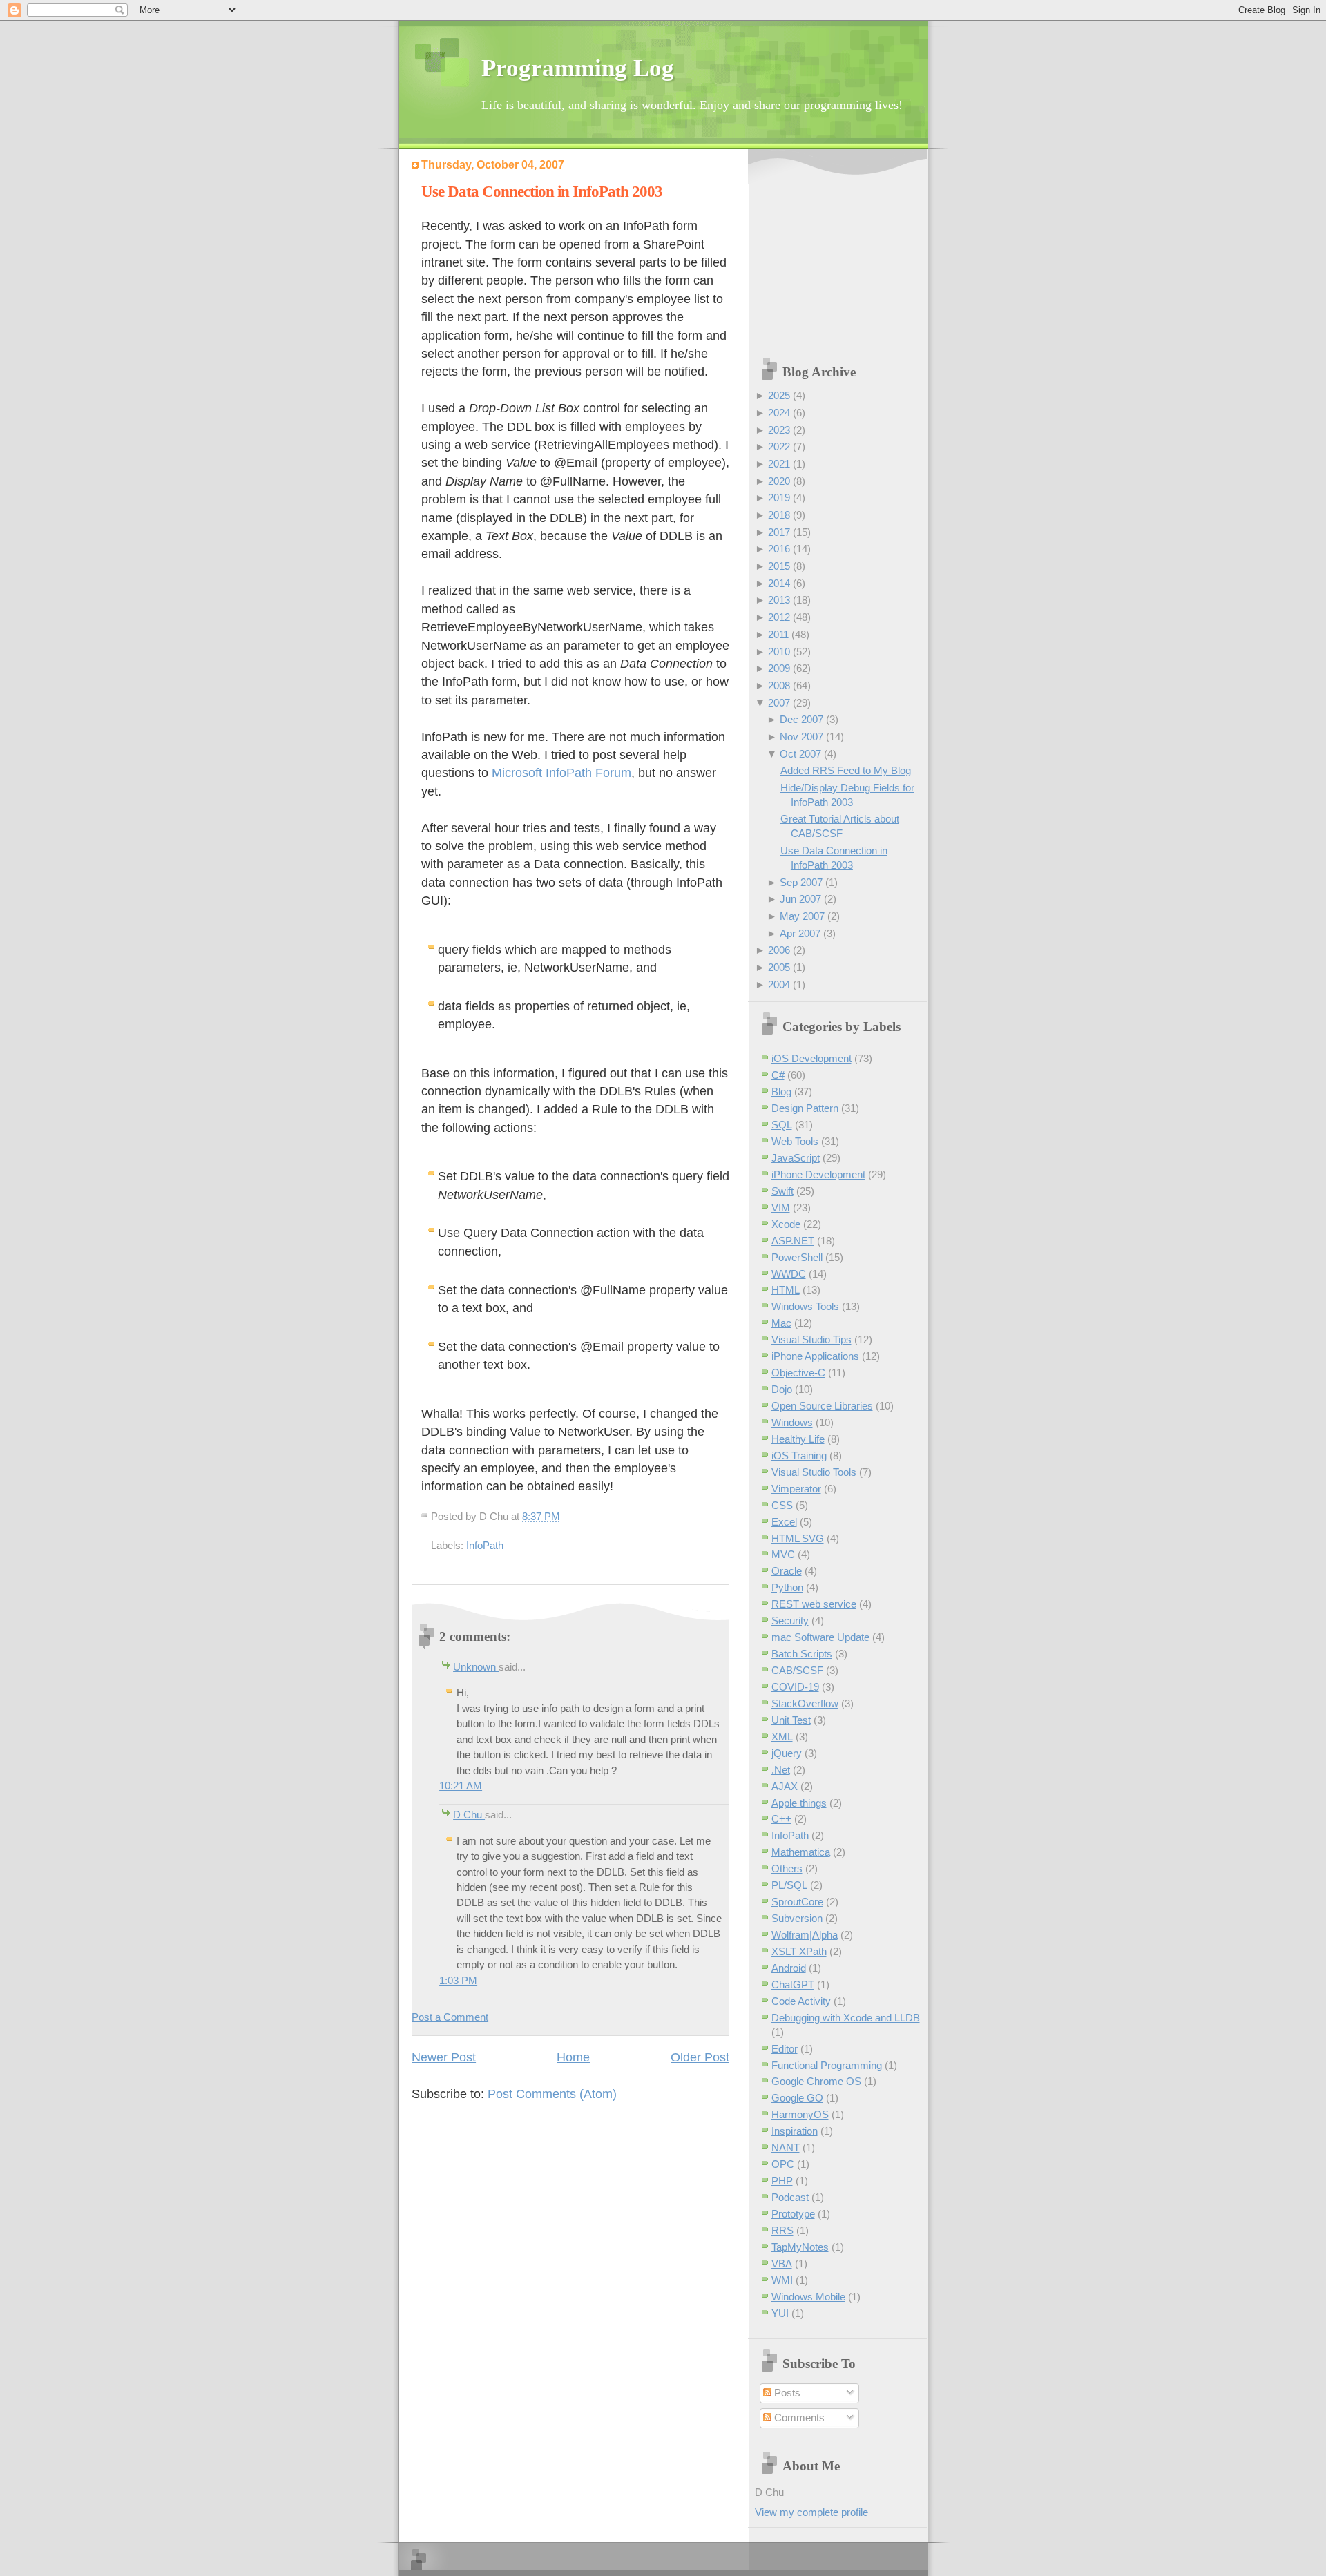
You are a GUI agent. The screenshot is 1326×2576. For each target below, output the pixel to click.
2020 (779, 481)
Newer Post (444, 2057)
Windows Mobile (808, 2297)
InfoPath (485, 1545)
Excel (784, 1522)
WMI (782, 2280)
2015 (779, 566)
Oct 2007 (800, 754)
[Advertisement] (841, 249)
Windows (792, 1422)
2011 (778, 634)
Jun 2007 (800, 899)
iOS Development (811, 1058)
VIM (781, 1208)
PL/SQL (789, 1885)
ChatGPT (793, 1984)
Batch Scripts (802, 1654)
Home (573, 2057)
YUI (780, 2313)
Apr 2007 (800, 933)
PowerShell (797, 1257)
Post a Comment (450, 2017)
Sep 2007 (801, 882)
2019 (779, 498)
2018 (779, 515)
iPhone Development (818, 1174)
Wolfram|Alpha (805, 1935)
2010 (779, 652)
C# (778, 1075)
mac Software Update (820, 1637)
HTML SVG (798, 1538)
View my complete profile (811, 2512)
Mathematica (801, 1852)
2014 (779, 583)
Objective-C (798, 1373)
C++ (781, 1819)
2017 (779, 532)
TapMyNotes (800, 2247)
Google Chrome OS (816, 2081)
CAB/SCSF (797, 1670)
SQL (782, 1125)
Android (789, 1968)
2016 (779, 549)
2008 (779, 685)
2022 (779, 446)
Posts (786, 2393)
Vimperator (796, 1489)
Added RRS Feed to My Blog (846, 770)
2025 (779, 395)
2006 (779, 950)
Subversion (797, 1918)
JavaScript (796, 1158)
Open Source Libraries (822, 1406)
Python (787, 1587)
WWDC (789, 1274)
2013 (779, 600)
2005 (779, 967)
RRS (782, 2230)
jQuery (787, 1753)
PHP (782, 2181)
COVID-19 (795, 1687)
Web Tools (795, 1141)
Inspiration (795, 2131)
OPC (783, 2164)
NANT (786, 2147)
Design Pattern (805, 1108)
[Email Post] (564, 1516)
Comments (798, 2418)
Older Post (700, 2057)
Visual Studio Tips (811, 1339)
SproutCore (797, 1902)
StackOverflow (805, 1703)
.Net (781, 1770)
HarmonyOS (800, 2114)
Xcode (786, 1224)
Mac (781, 1323)
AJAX (785, 1786)
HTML (786, 1290)
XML (782, 1737)
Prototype (793, 2214)
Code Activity (801, 2001)
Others (787, 1868)
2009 (779, 668)
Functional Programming (827, 2065)
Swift (782, 1191)
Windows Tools (805, 1306)
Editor (785, 2049)
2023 (779, 430)
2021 (779, 464)
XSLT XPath (799, 1951)
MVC (783, 1554)
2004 (779, 984)
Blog (781, 1092)
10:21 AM (461, 1786)
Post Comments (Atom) (552, 2094)
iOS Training (799, 1455)
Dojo (782, 1389)
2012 (779, 617)
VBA (782, 2263)
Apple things (799, 1803)
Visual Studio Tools (814, 1472)
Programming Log (578, 68)
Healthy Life (798, 1439)
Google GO (797, 2098)
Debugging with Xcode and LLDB (846, 2018)
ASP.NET (793, 1241)
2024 (779, 413)
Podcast (790, 2197)
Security (790, 1621)
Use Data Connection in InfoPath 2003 (542, 192)
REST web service (814, 1604)
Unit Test (791, 1720)
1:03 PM (458, 1980)
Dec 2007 (801, 719)
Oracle (787, 1571)
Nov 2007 (801, 737)
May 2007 (802, 916)
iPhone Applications (815, 1356)
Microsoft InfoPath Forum (561, 773)
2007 (779, 703)
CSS (782, 1505)
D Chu (469, 1815)
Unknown (476, 1667)
